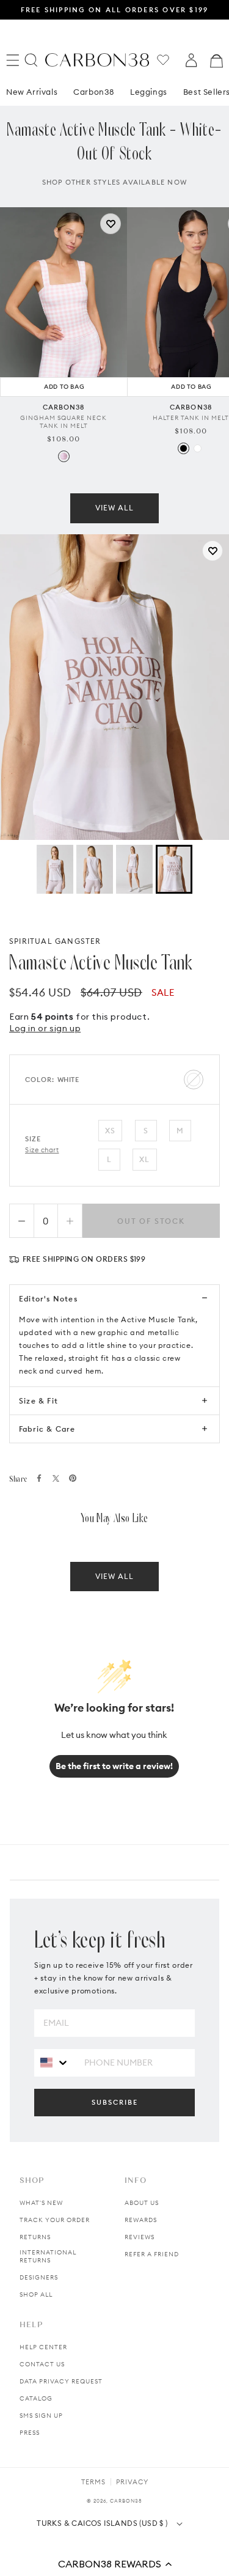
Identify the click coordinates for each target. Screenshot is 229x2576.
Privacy (132, 2482)
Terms (93, 2482)
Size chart (42, 1150)
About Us (142, 2203)
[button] (114, 2564)
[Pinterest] (73, 1478)
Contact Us (42, 2364)
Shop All (36, 2294)
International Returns (48, 2256)
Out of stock (151, 1221)
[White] (198, 448)
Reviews (140, 2237)
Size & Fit (38, 1401)
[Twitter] (56, 1478)
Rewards (141, 2220)
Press (30, 2433)
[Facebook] (39, 1478)
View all (114, 508)
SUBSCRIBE (115, 2102)
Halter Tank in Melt (191, 418)
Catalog (36, 2398)
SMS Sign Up (41, 2416)
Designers (39, 2277)
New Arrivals (32, 92)
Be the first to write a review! (114, 1766)
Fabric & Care (47, 1429)
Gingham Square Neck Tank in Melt (64, 422)
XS (110, 1131)
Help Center (43, 2347)
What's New (41, 2203)
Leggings (149, 92)
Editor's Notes (48, 1299)
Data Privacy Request (61, 2381)
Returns (35, 2237)
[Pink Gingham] (64, 456)
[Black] (184, 448)
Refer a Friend (152, 2254)
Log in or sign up (45, 1028)
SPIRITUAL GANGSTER (55, 941)
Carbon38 (94, 92)
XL (144, 1159)
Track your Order (55, 2220)
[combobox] (55, 2062)
